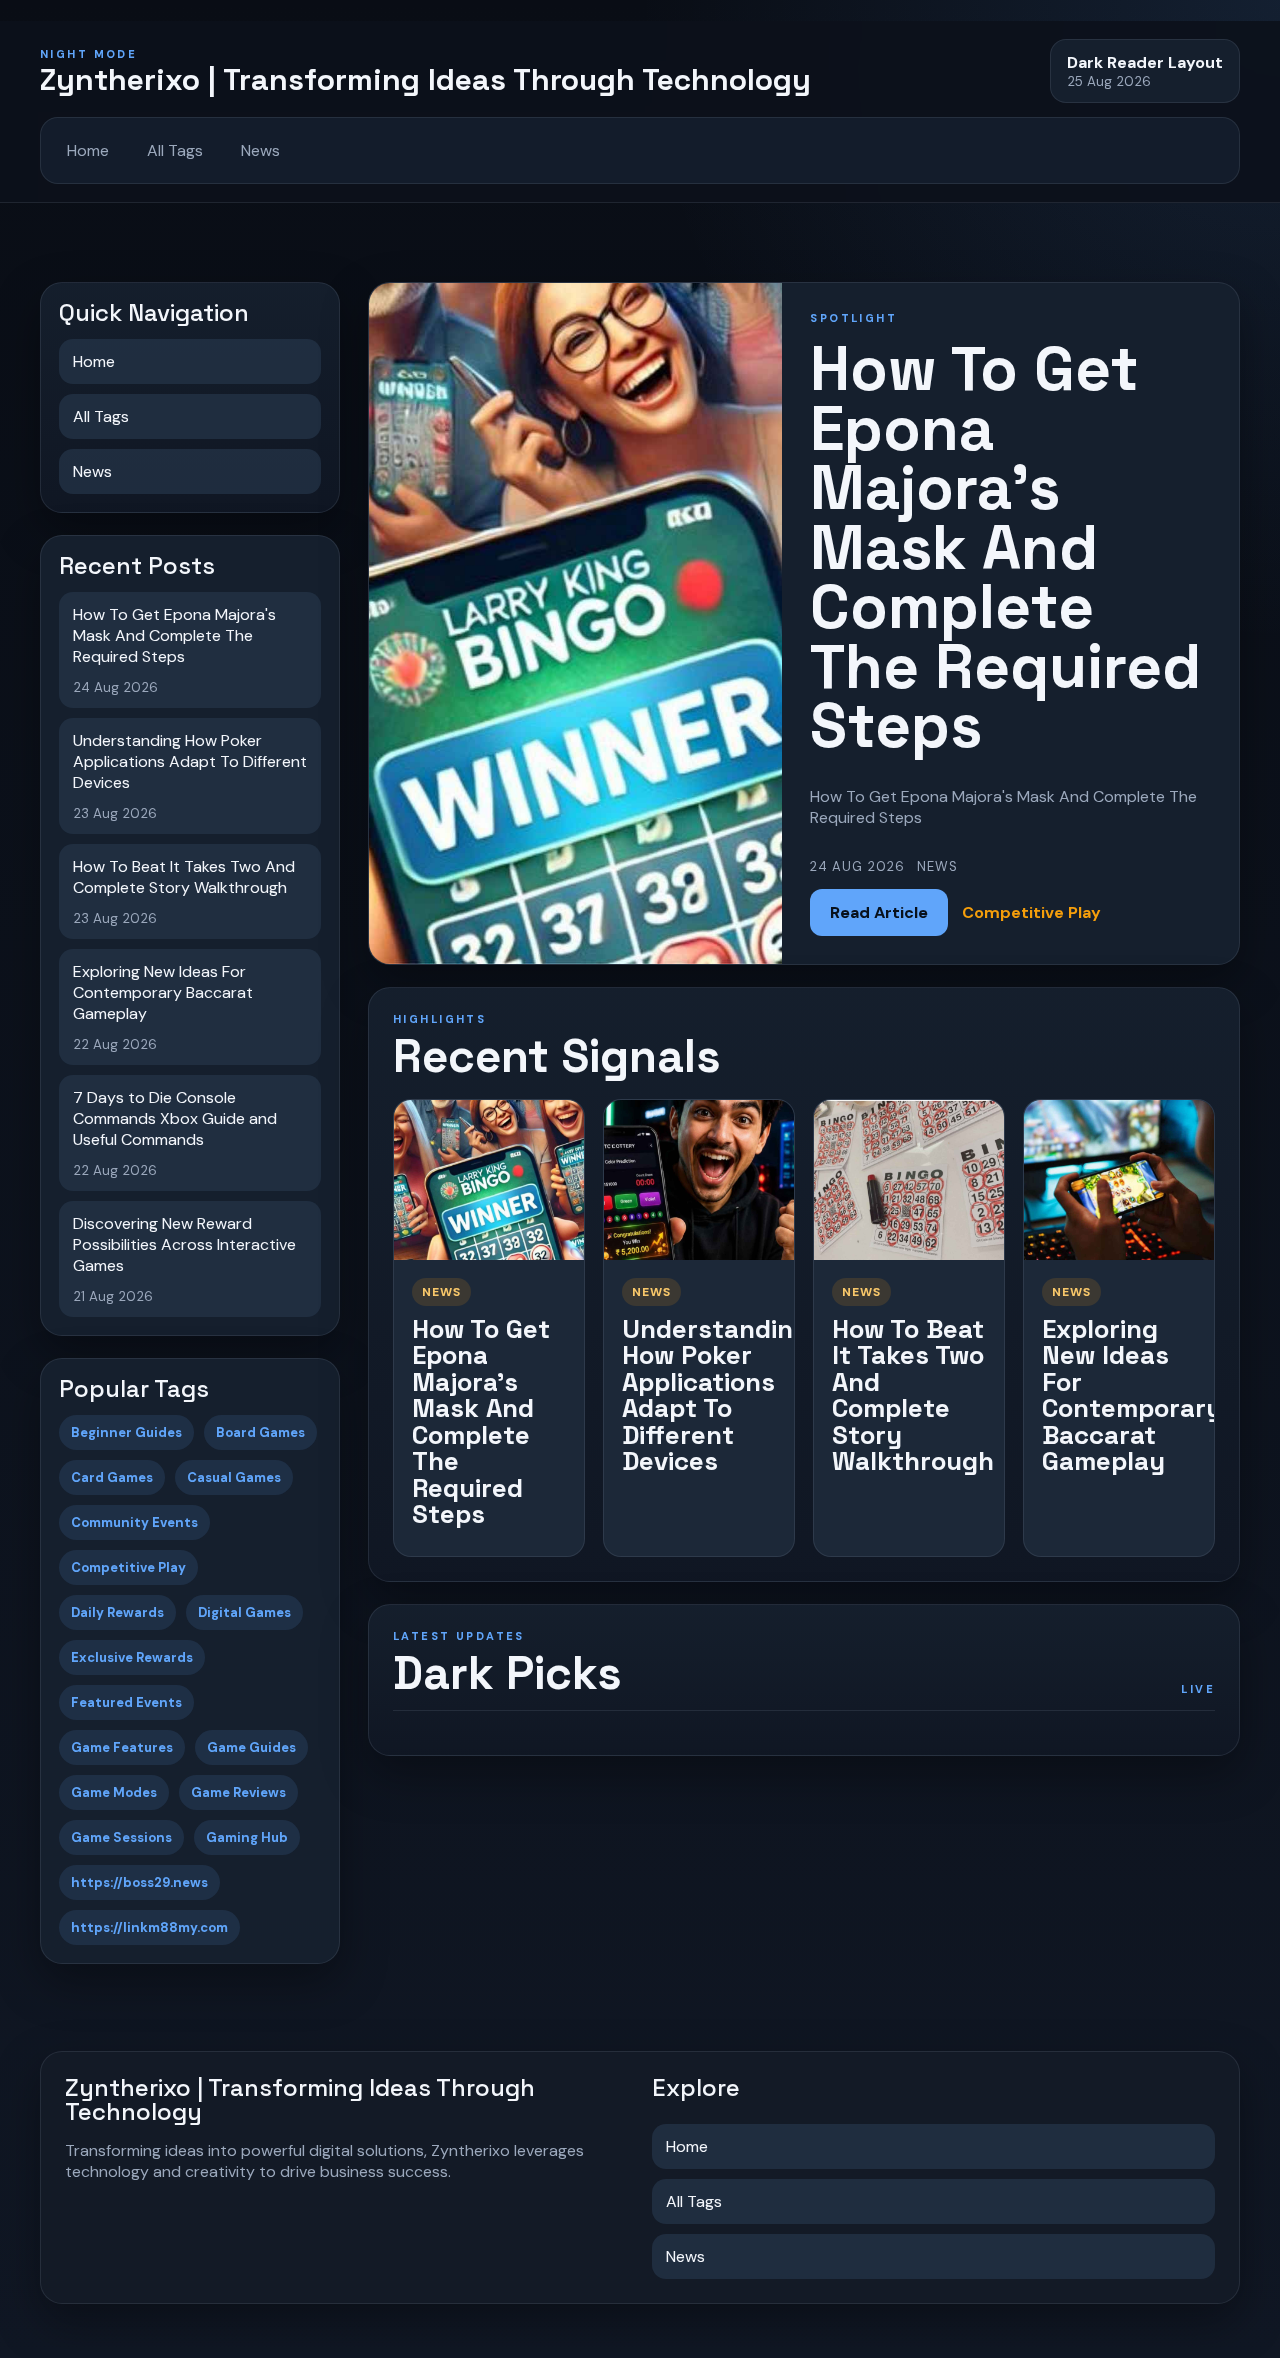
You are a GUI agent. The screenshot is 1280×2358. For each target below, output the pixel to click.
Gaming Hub (247, 1837)
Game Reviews (238, 1792)
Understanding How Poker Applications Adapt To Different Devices (715, 1395)
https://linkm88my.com (149, 1927)
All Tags (175, 150)
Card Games (112, 1477)
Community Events (134, 1522)
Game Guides (251, 1747)
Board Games (260, 1432)
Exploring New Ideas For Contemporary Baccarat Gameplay (1132, 1395)
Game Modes (114, 1792)
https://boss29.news (139, 1882)
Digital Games (244, 1612)
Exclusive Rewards (132, 1657)
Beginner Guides (126, 1432)
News (260, 150)
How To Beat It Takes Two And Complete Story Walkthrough (913, 1395)
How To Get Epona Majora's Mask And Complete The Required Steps (481, 1422)
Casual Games (234, 1477)
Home (88, 150)
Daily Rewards (117, 1612)
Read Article (879, 912)
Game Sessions (121, 1837)
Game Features (122, 1747)
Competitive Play (128, 1567)
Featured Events (126, 1702)
